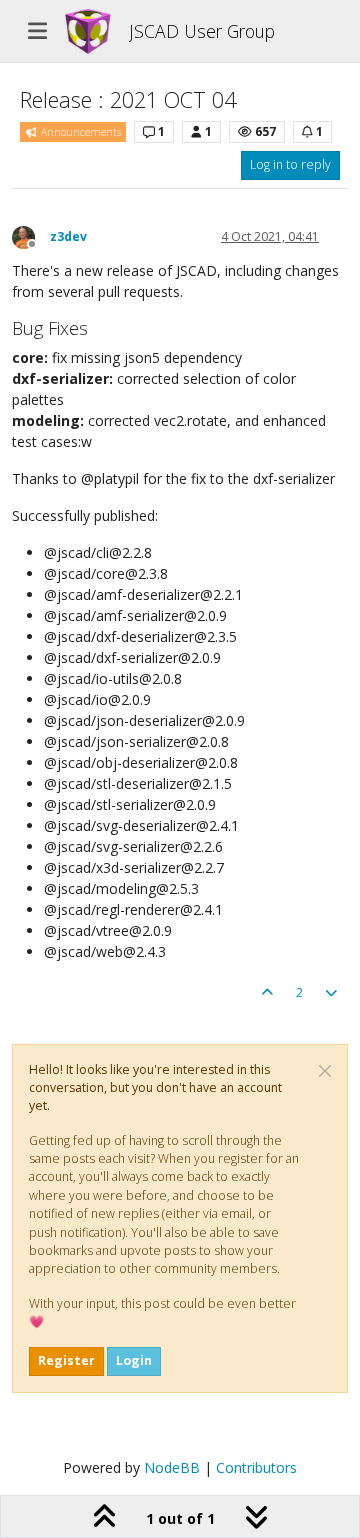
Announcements (79, 132)
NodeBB (172, 1467)
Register (66, 1360)
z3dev (68, 236)
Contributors (256, 1467)
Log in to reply (290, 164)
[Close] (325, 1071)
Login (134, 1360)
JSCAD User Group (202, 31)
